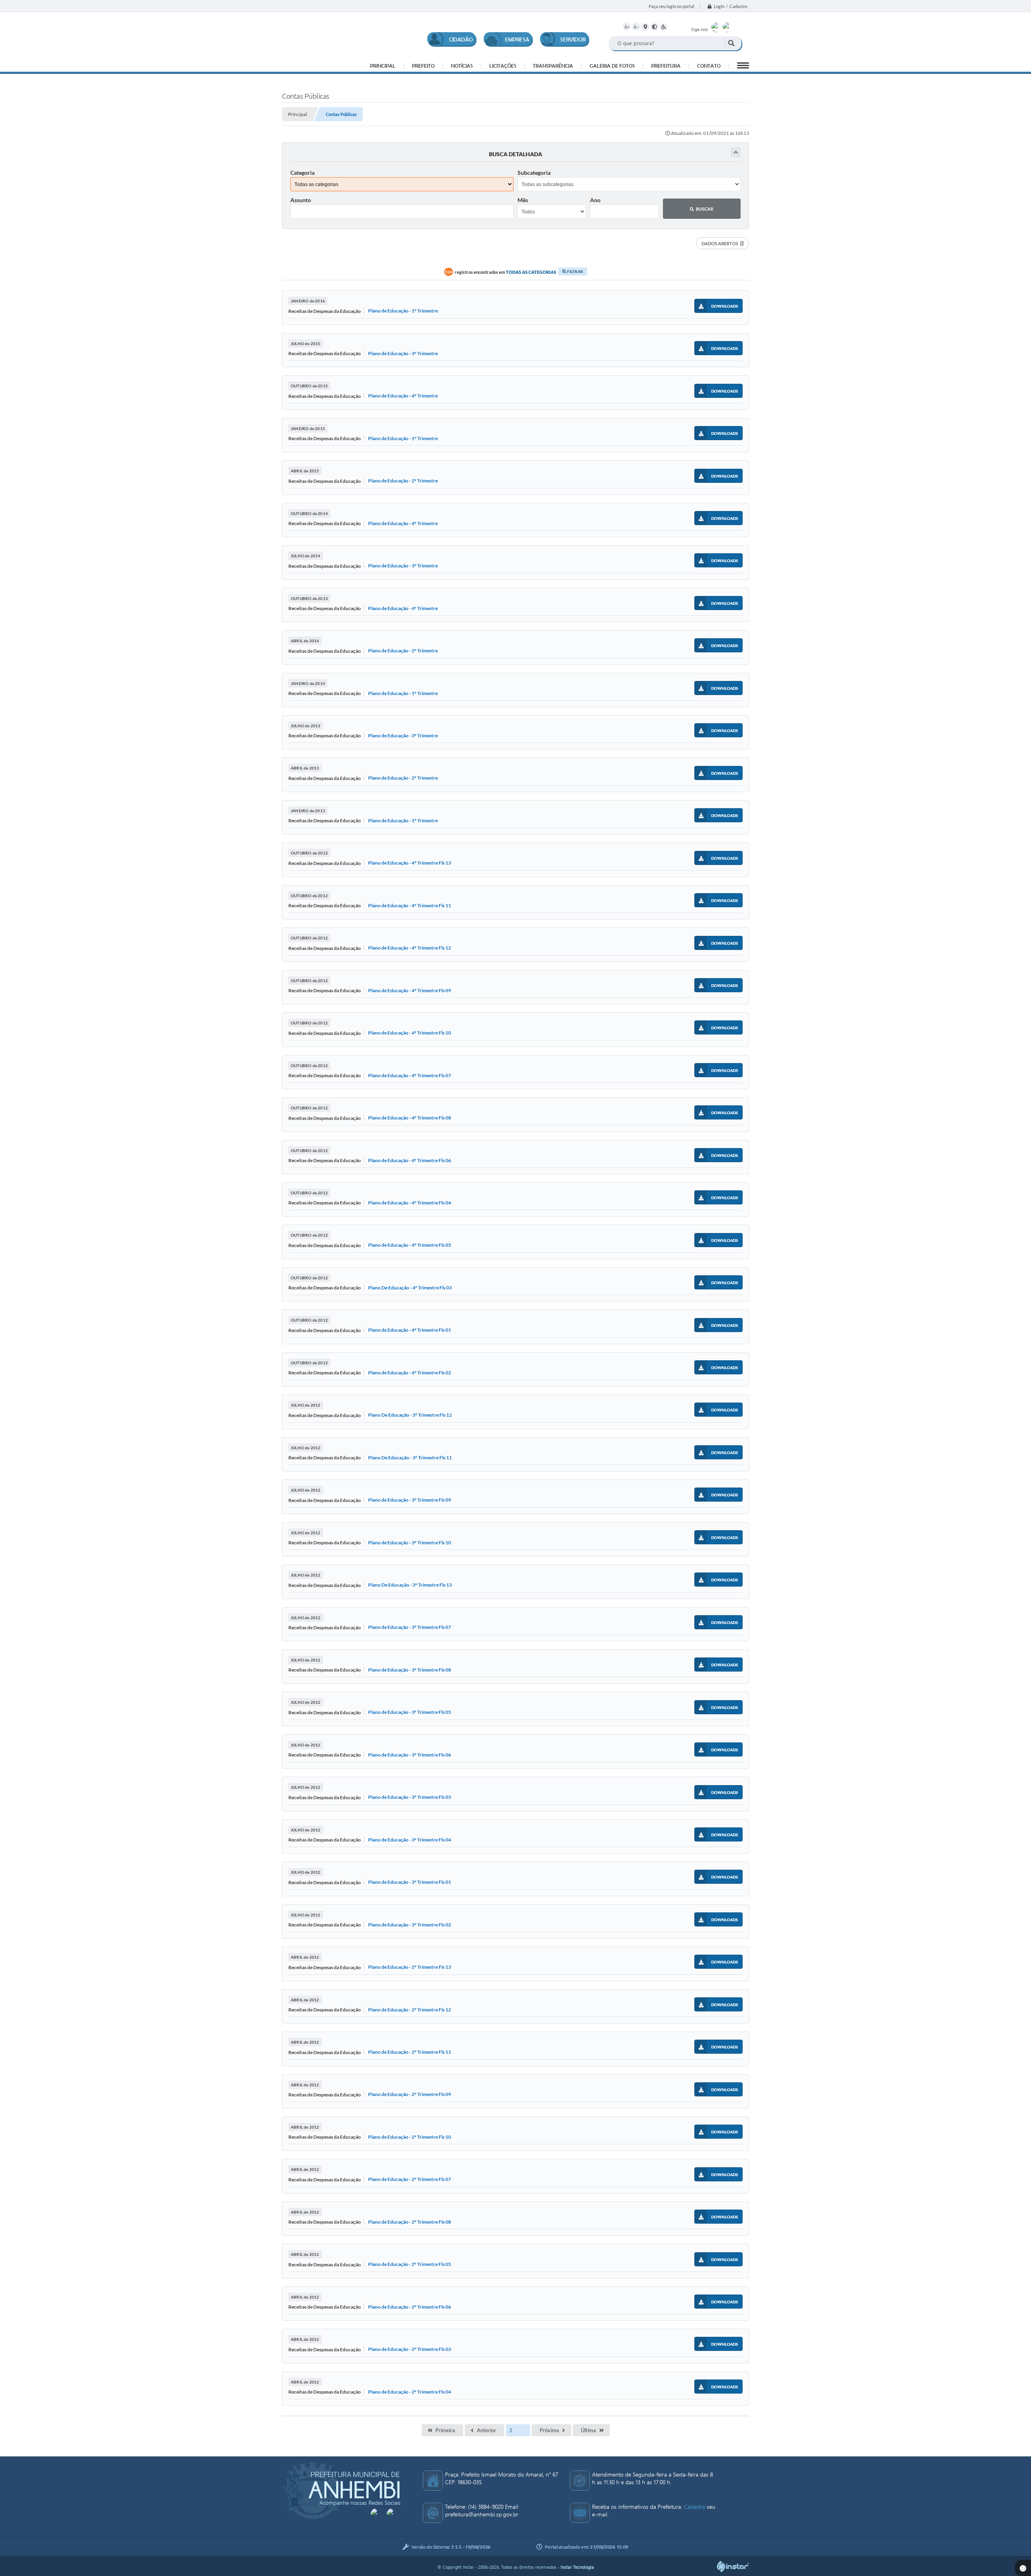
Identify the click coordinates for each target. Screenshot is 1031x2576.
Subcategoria (534, 173)
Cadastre (695, 2507)
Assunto (301, 200)
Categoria (302, 173)
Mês (523, 200)
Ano (595, 200)
